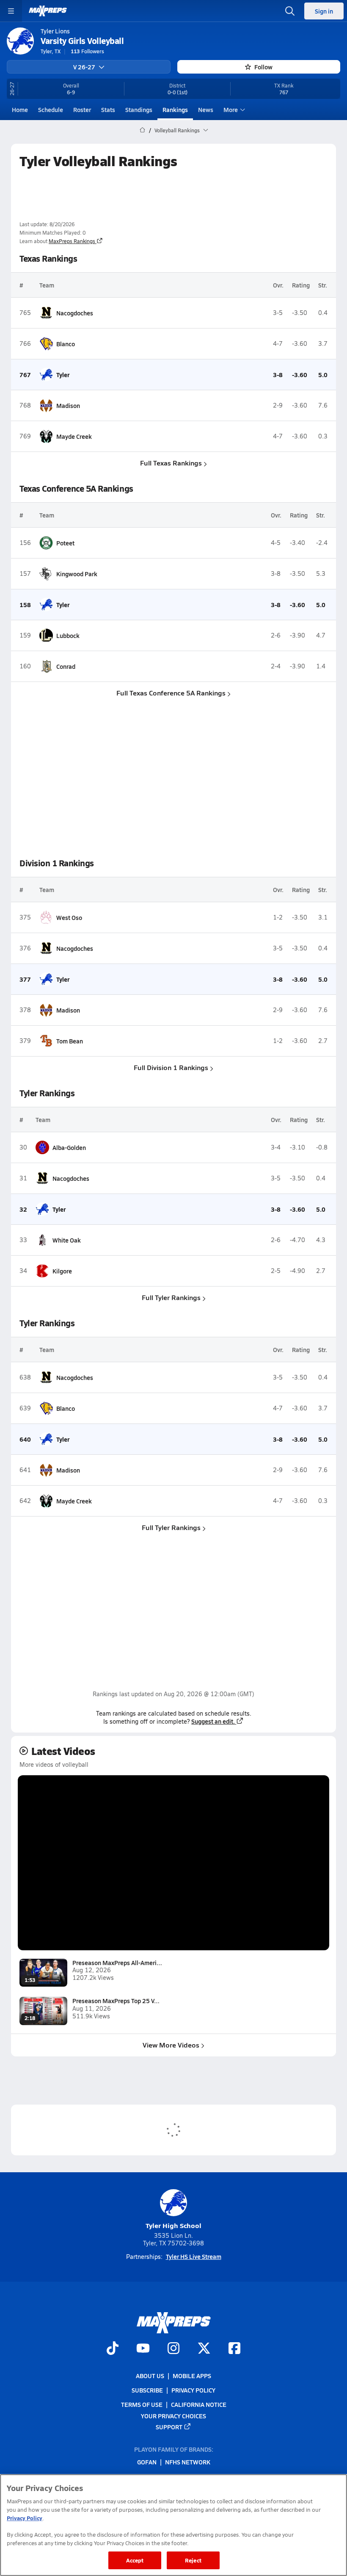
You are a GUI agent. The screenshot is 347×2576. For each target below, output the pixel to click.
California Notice (199, 2405)
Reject (193, 2560)
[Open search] (290, 11)
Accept (135, 2560)
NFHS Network (188, 2462)
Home (20, 110)
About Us (150, 2376)
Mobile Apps (192, 2376)
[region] (173, 2525)
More (231, 110)
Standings (139, 110)
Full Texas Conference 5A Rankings (171, 693)
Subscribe (147, 2390)
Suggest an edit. (213, 1721)
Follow (263, 67)
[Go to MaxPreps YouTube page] (143, 2349)
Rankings (175, 110)
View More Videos (171, 2045)
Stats (108, 110)
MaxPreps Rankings (72, 241)
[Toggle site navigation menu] (11, 11)
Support (169, 2427)
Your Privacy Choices (173, 2416)
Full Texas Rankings (171, 463)
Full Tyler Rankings (171, 1297)
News (206, 110)
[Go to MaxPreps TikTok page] (113, 2349)
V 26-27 (84, 67)
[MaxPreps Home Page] (142, 130)
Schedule (51, 110)
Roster (82, 110)
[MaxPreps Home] (48, 11)
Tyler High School (173, 2225)
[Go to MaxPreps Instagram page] (173, 2349)
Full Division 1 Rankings (171, 1067)
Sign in (324, 11)
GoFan (147, 2462)
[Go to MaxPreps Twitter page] (204, 2349)
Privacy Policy (193, 2390)
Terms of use (142, 2405)
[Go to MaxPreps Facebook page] (234, 2349)
